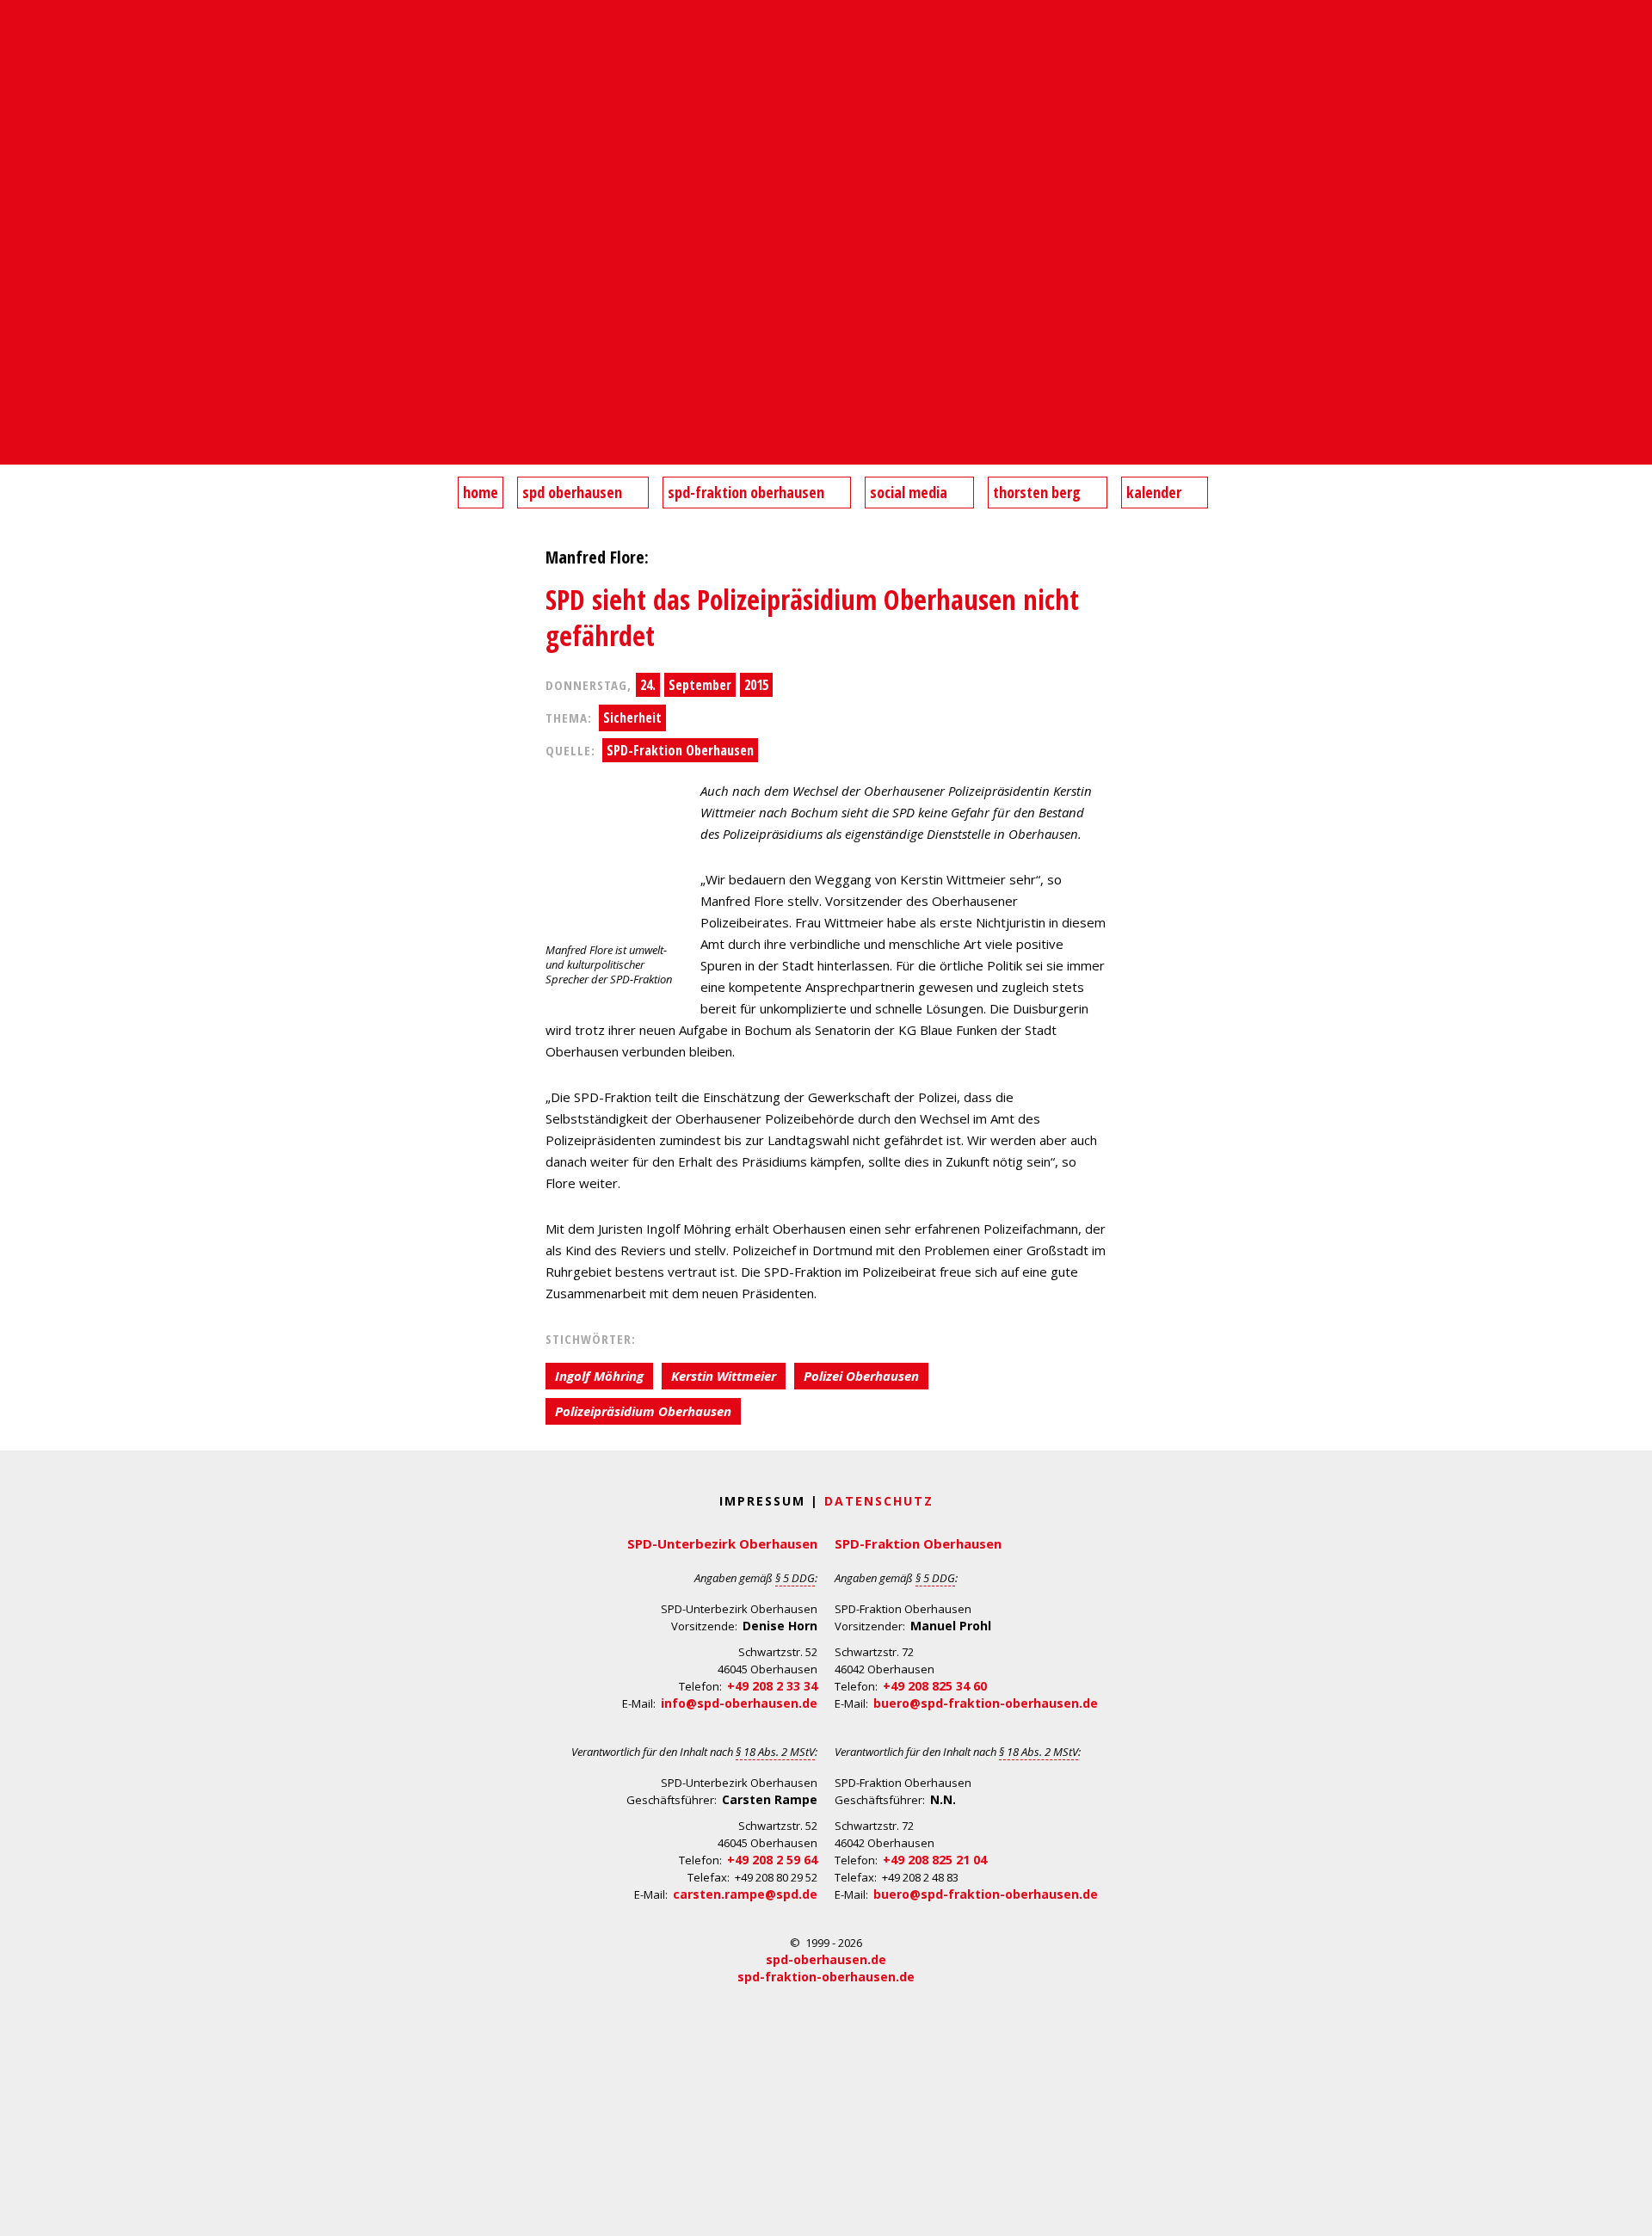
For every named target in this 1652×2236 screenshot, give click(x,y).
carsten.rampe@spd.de (745, 1894)
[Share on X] (15, 645)
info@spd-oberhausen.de (739, 1703)
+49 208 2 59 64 (772, 1860)
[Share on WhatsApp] (15, 611)
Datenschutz (879, 1501)
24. (648, 685)
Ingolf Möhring (599, 1376)
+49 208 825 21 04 (935, 1860)
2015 (756, 685)
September (700, 685)
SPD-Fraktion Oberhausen (680, 750)
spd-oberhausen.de (826, 1959)
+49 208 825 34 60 (935, 1686)
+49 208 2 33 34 (772, 1686)
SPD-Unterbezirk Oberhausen (722, 1543)
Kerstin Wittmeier (724, 1376)
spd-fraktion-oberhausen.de (826, 1977)
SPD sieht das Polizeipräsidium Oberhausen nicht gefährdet (812, 617)
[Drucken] (15, 714)
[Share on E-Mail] (15, 680)
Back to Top (1628, 2212)
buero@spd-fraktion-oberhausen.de (986, 1703)
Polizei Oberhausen (861, 1376)
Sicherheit (632, 718)
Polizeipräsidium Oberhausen (643, 1411)
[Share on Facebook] (15, 576)
